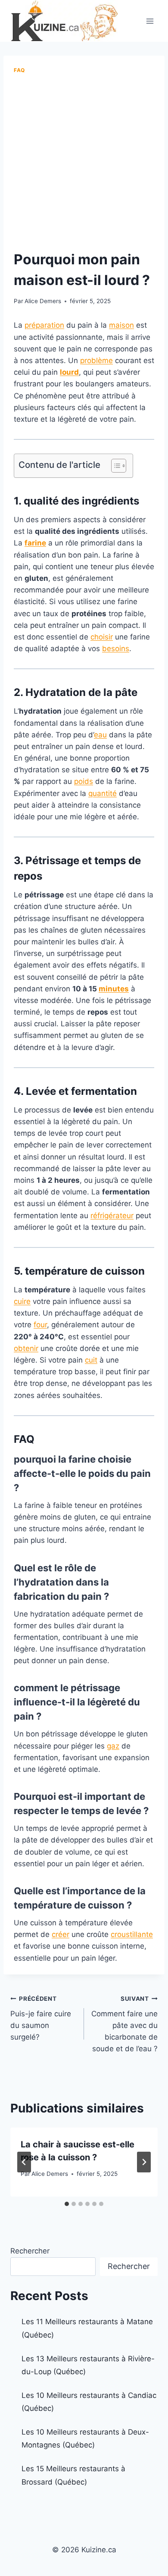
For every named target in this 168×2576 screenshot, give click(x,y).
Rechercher (30, 2251)
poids (84, 781)
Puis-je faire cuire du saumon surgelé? (41, 2018)
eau (100, 735)
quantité (103, 793)
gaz (113, 1746)
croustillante (132, 1934)
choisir (102, 637)
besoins (116, 649)
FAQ (19, 70)
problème (96, 360)
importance (94, 1891)
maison (121, 325)
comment (36, 1688)
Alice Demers (43, 301)
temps (110, 860)
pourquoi (35, 1459)
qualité (41, 501)
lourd (69, 372)
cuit (91, 1360)
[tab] (67, 2204)
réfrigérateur (112, 1216)
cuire (22, 1301)
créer (61, 1934)
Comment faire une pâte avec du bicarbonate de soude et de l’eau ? (124, 2024)
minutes (114, 989)
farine (35, 543)
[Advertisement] (84, 163)
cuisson (125, 1271)
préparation (44, 325)
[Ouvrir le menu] (150, 21)
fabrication (39, 1596)
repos (28, 876)
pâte (126, 692)
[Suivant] (144, 2162)
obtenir (26, 1348)
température (56, 1271)
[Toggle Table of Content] (114, 466)
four (40, 1325)
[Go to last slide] (24, 2162)
